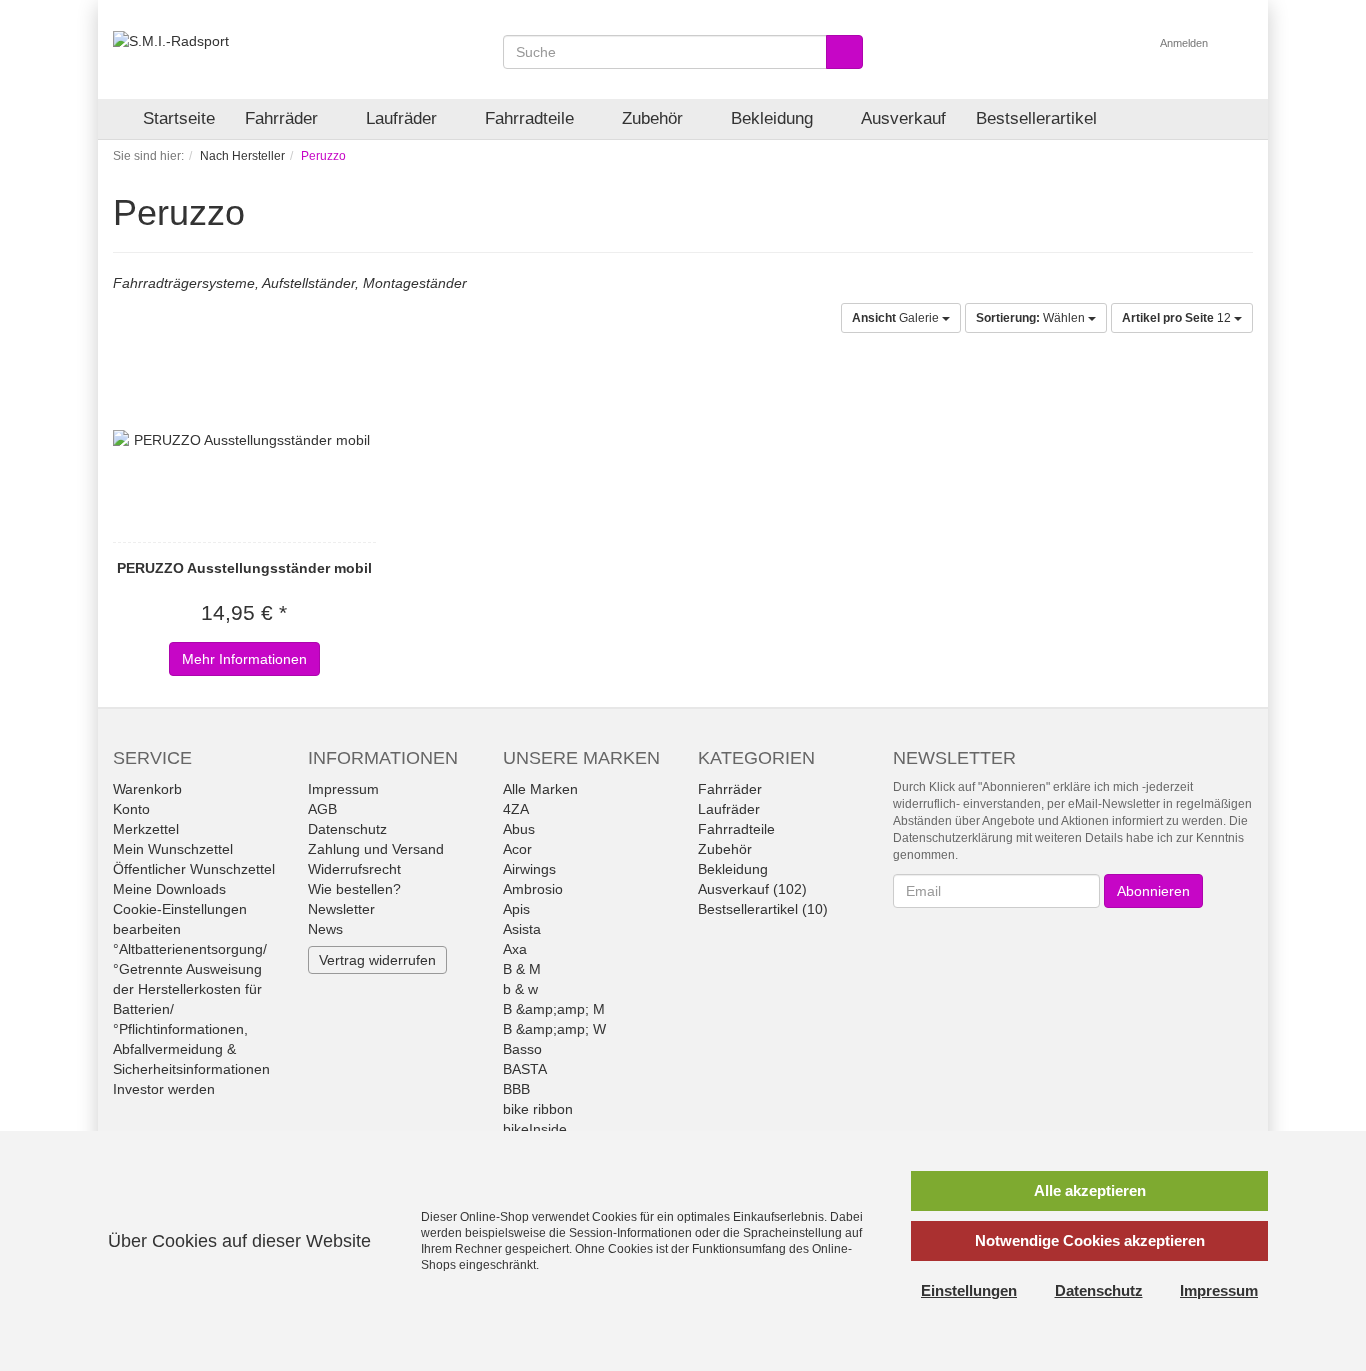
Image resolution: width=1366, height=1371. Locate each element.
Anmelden (1185, 43)
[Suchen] (844, 52)
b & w (520, 989)
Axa (515, 949)
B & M (522, 969)
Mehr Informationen (244, 659)
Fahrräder (284, 118)
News (325, 929)
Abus (519, 829)
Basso (522, 1049)
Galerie (897, 318)
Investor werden (164, 1089)
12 (1178, 318)
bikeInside (535, 1129)
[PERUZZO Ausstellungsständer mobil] (244, 440)
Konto (131, 809)
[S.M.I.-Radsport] (171, 40)
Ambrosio (533, 889)
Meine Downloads (169, 889)
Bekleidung (774, 118)
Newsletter (341, 909)
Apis (516, 909)
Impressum (343, 789)
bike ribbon (538, 1109)
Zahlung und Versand (376, 849)
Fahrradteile (532, 118)
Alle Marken (540, 789)
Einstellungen (969, 1290)
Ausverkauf (903, 118)
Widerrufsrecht (354, 869)
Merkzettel (146, 829)
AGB (322, 809)
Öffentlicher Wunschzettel (194, 869)
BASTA (525, 1069)
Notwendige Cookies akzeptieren (1090, 1240)
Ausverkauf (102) (752, 889)
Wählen (1032, 318)
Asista (522, 929)
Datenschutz (347, 829)
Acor (517, 849)
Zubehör (655, 118)
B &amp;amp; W (554, 1029)
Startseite (179, 118)
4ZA (516, 809)
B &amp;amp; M (554, 1009)
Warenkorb (147, 789)
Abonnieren (1153, 891)
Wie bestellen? (354, 889)
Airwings (529, 869)
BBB (516, 1089)
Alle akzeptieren (1090, 1190)
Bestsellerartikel (1036, 118)
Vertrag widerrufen (377, 960)
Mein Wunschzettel (173, 849)
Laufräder (404, 118)
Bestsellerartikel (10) (763, 909)
